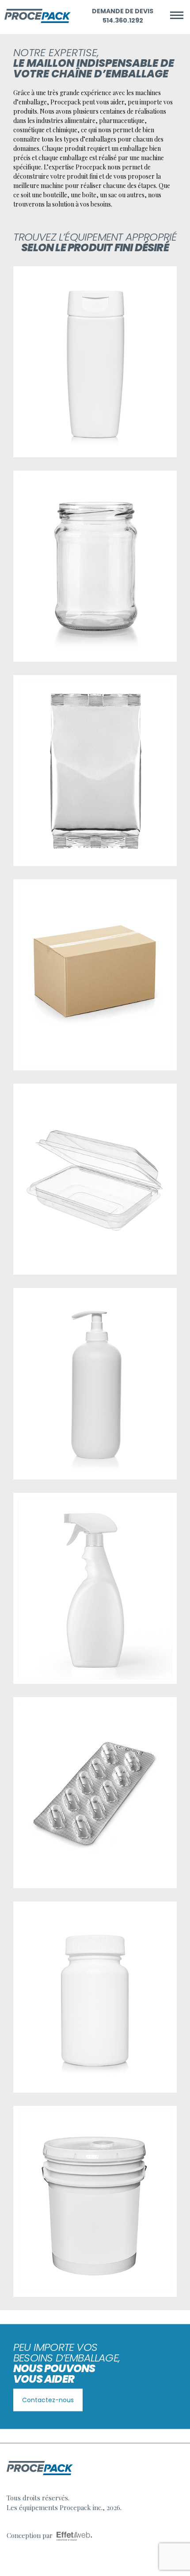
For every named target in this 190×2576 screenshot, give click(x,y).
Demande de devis (123, 11)
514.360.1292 (123, 20)
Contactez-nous (48, 2400)
